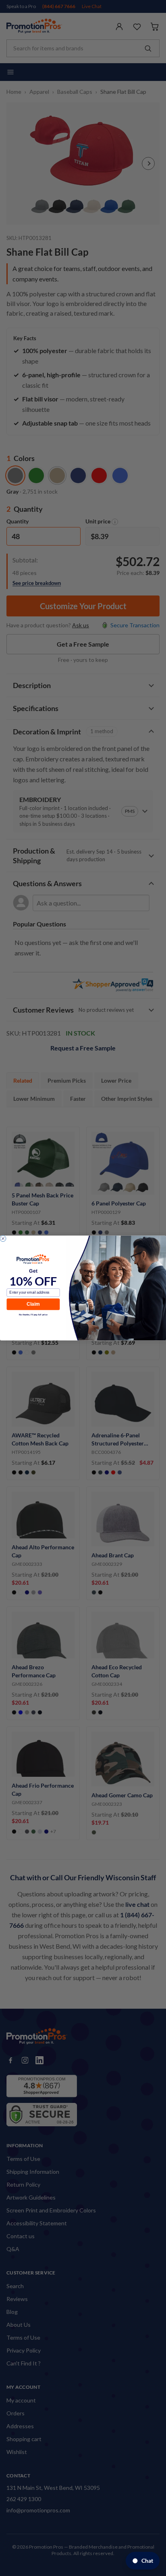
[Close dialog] (3, 1239)
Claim (33, 1304)
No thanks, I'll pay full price (33, 1315)
